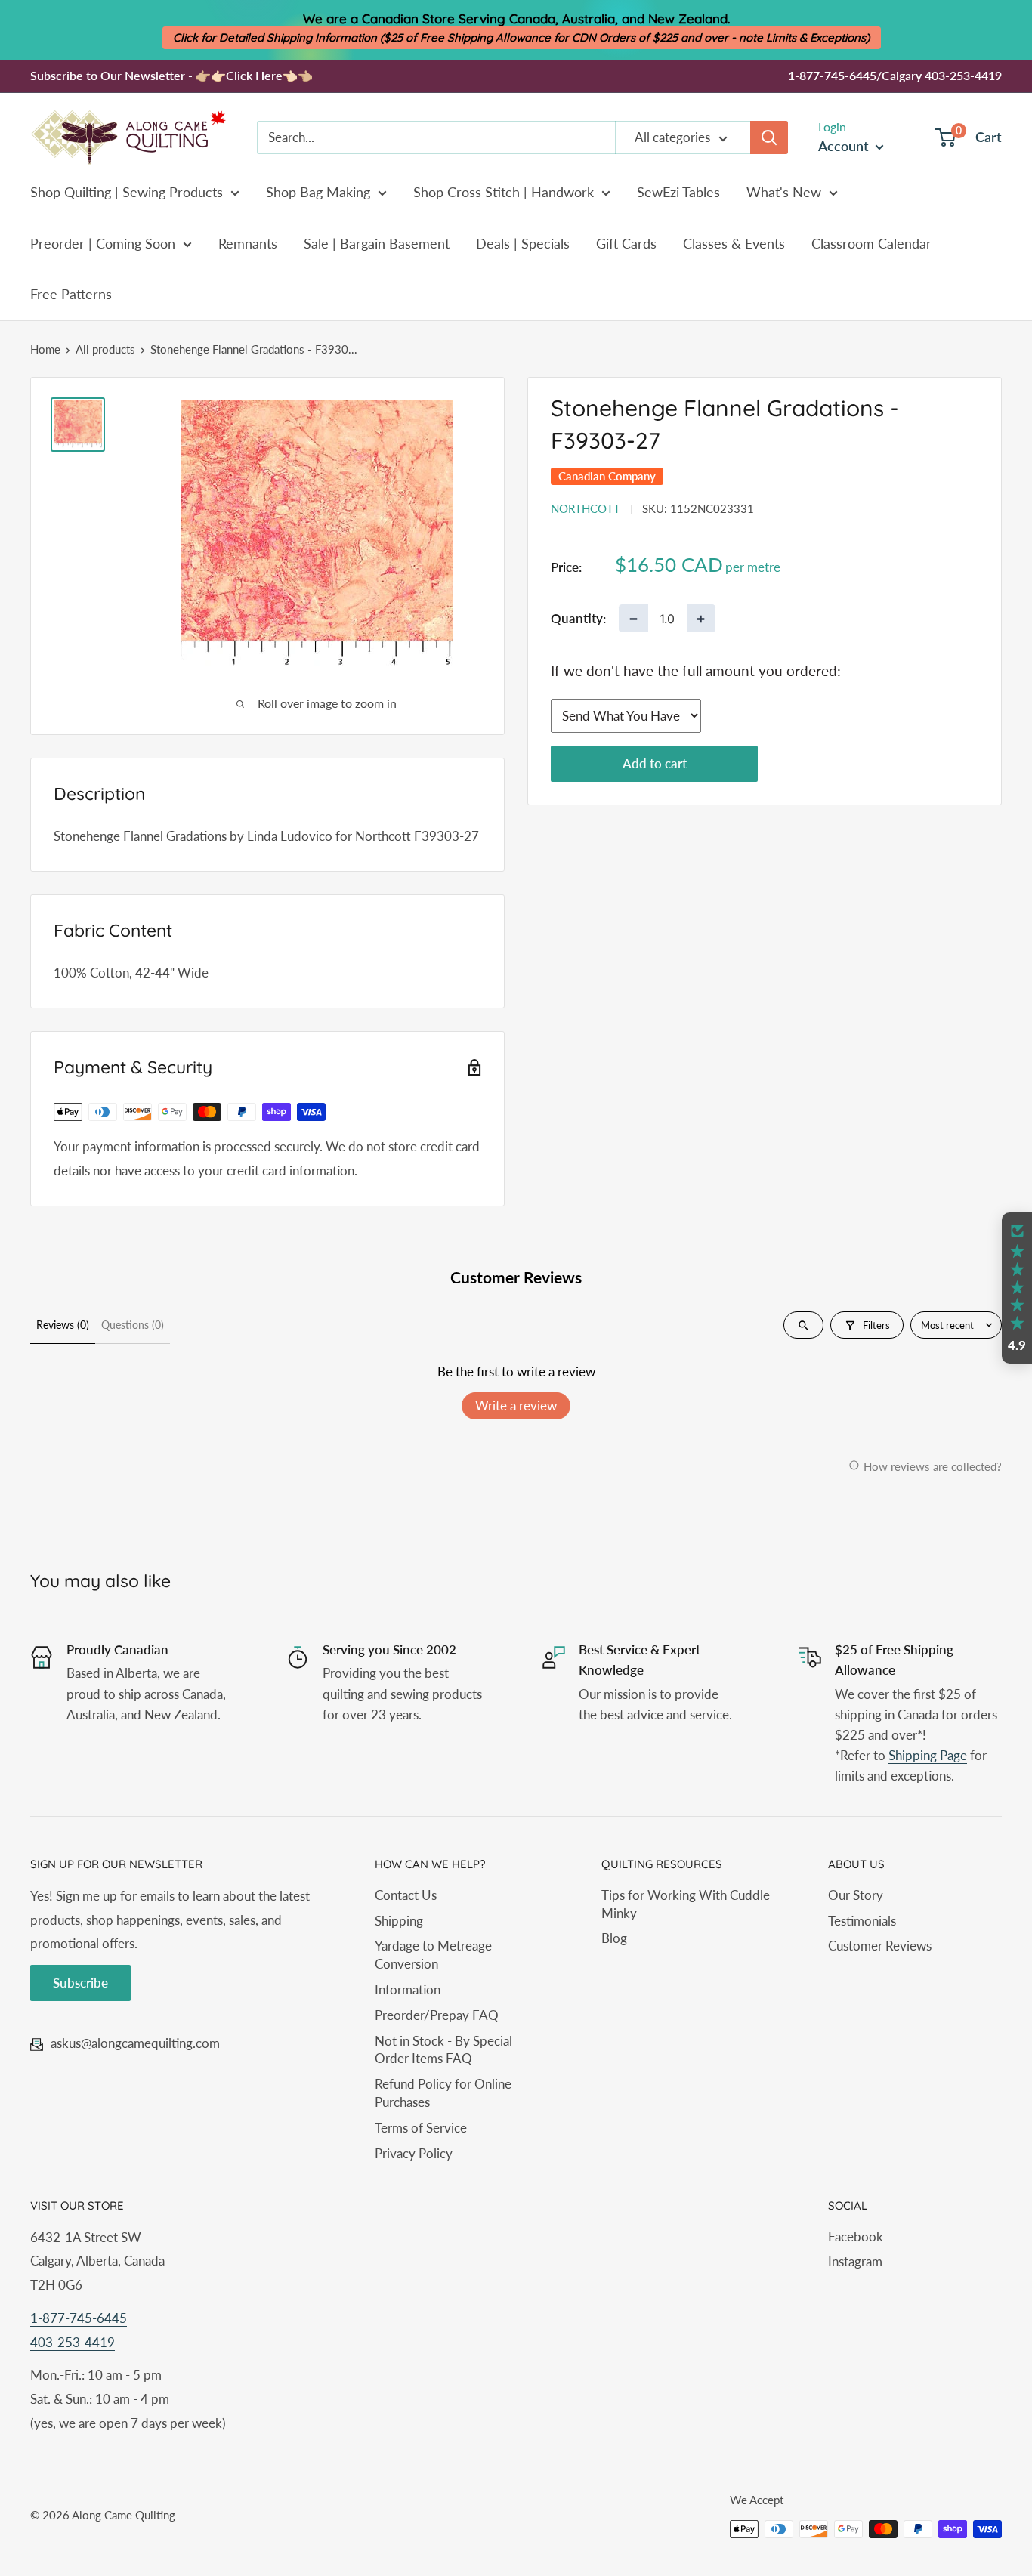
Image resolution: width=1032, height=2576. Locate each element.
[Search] (769, 137)
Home (45, 349)
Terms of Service (421, 2128)
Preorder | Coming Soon (103, 243)
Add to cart (655, 763)
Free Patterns (71, 294)
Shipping (399, 1921)
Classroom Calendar (871, 243)
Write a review (516, 1405)
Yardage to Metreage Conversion (433, 1955)
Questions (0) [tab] (133, 1325)
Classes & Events (734, 243)
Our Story (856, 1895)
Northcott (586, 508)
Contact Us (406, 1895)
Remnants (248, 243)
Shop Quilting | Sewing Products (127, 192)
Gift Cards (626, 243)
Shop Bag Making (318, 192)
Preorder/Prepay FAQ (437, 2015)
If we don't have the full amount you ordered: (696, 670)
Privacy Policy (414, 2153)
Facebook (856, 2236)
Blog (614, 1938)
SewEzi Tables (678, 192)
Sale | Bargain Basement (377, 243)
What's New (784, 192)
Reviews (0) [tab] (63, 1325)
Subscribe (80, 1983)
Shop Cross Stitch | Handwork (504, 192)
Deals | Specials (523, 243)
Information (408, 1989)
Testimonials (862, 1921)
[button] (1017, 1288)
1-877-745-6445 (79, 2318)
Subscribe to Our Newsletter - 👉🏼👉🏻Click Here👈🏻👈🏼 (171, 75)
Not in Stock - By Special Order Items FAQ (443, 2050)
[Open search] (803, 1325)
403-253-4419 (73, 2342)
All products (105, 349)
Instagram (855, 2261)
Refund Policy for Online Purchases (443, 2093)
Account (845, 146)
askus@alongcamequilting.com (135, 2043)
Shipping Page (928, 1755)
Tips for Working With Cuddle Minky (686, 1904)
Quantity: (578, 618)
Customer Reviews (880, 1946)
